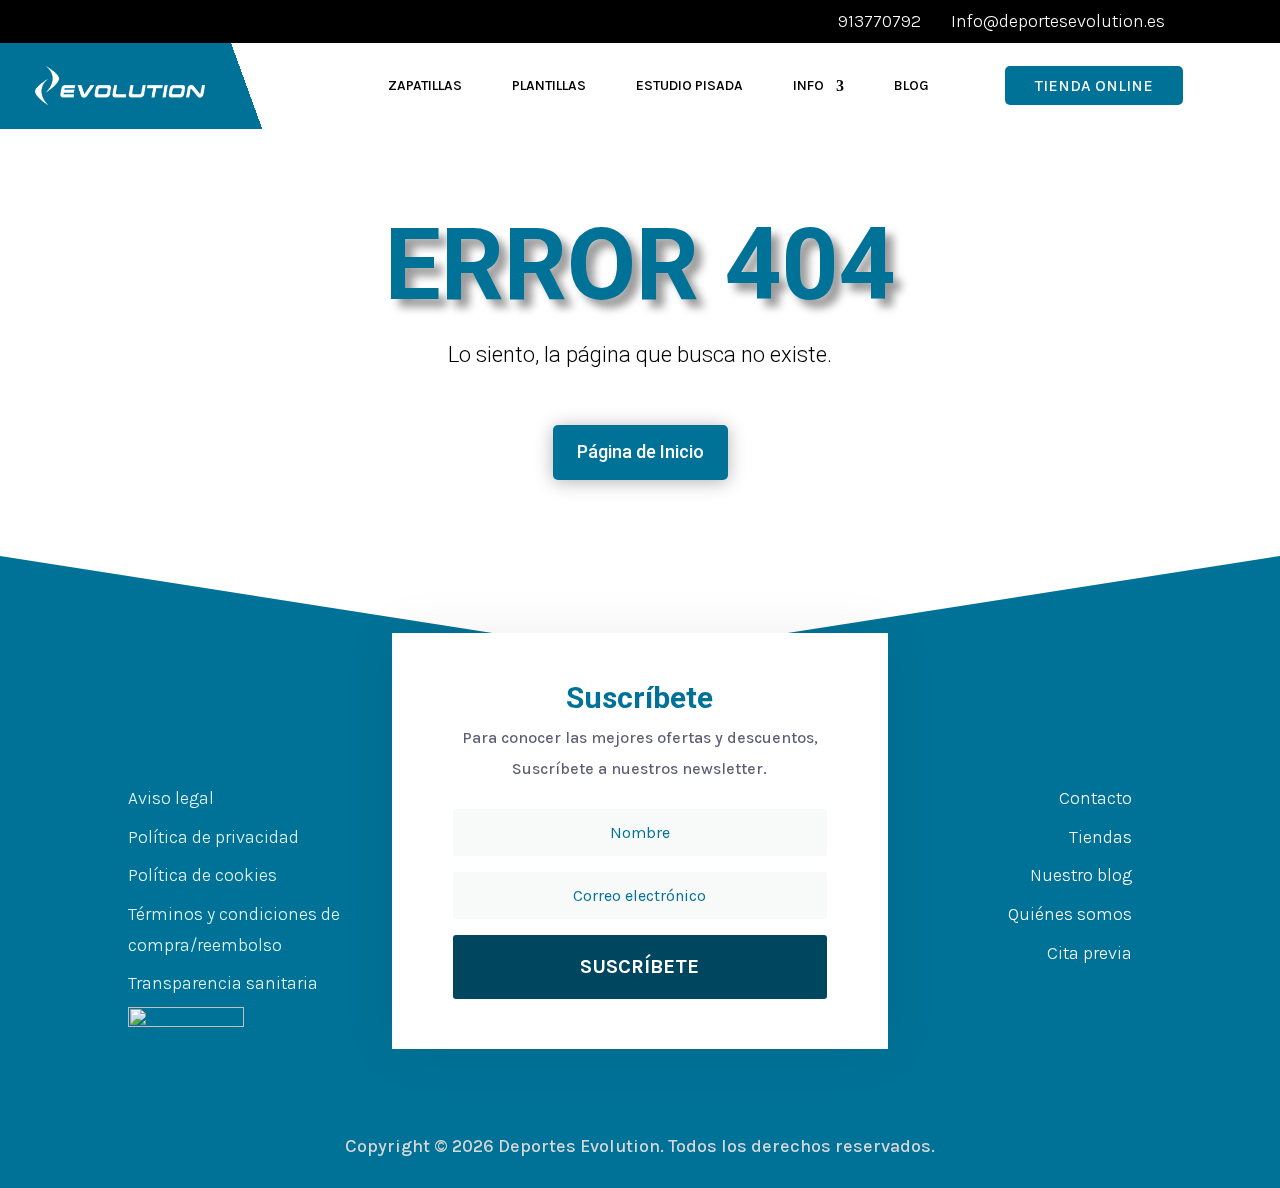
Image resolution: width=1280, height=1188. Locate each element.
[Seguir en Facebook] (1006, 992)
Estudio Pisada (689, 85)
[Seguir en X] (1046, 992)
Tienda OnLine (1094, 85)
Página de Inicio (640, 451)
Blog (911, 85)
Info (808, 85)
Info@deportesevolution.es (1058, 21)
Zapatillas (425, 85)
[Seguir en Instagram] (1086, 992)
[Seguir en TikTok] (1126, 992)
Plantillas (549, 85)
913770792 (879, 21)
